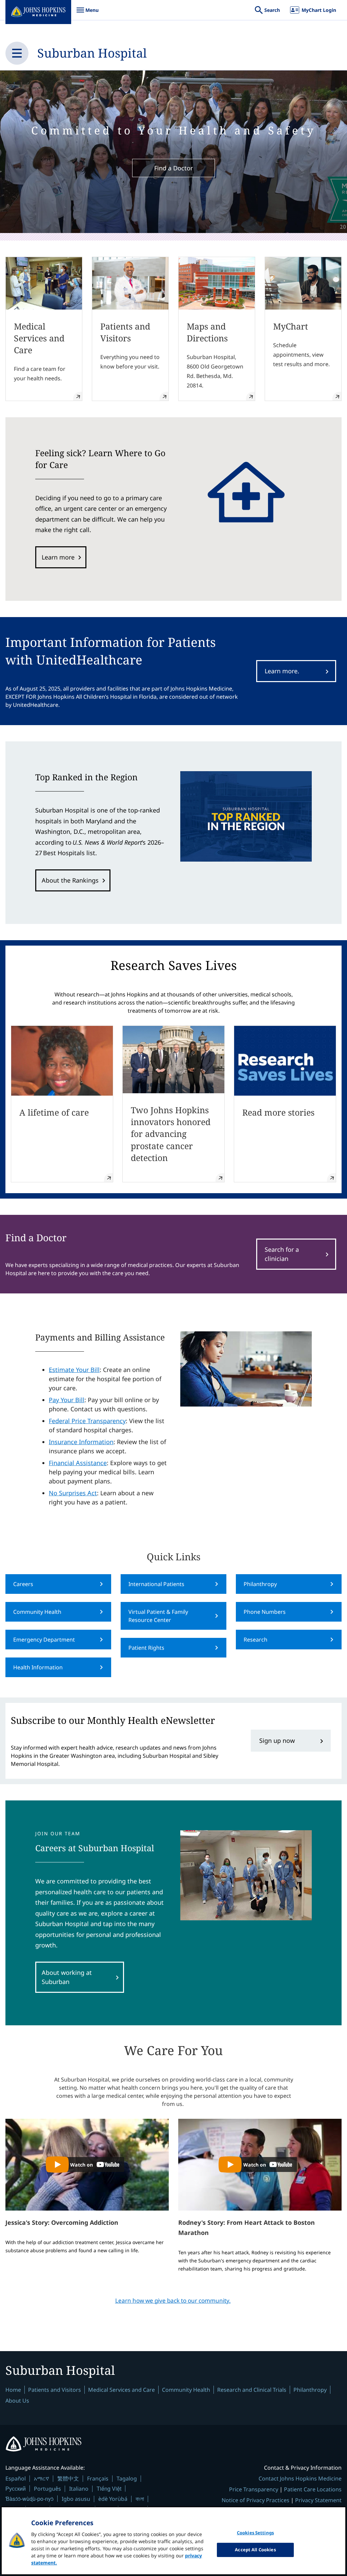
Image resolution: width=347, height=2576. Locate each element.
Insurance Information (81, 1442)
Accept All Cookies (255, 2550)
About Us (17, 2401)
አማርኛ (42, 2478)
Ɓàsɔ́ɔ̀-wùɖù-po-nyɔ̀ (29, 2499)
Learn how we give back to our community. (173, 2300)
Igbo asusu (76, 2499)
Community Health (37, 1612)
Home (13, 2390)
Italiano (79, 2489)
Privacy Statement (318, 2500)
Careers (23, 1584)
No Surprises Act (73, 1493)
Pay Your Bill (67, 1400)
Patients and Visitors (55, 2390)
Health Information (38, 1667)
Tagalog (127, 2478)
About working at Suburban (67, 1977)
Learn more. (282, 671)
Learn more (58, 557)
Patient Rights (146, 1648)
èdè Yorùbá (113, 2499)
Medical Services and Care (121, 2390)
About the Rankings (70, 880)
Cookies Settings (255, 2533)
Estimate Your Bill (74, 1370)
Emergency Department (44, 1640)
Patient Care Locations (313, 2489)
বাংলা (140, 2499)
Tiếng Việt (109, 2488)
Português (47, 2489)
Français (98, 2478)
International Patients (156, 1584)
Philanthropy (260, 1584)
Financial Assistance (78, 1463)
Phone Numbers (265, 1612)
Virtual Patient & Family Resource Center (158, 1616)
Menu (87, 13)
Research (256, 1640)
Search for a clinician (282, 1254)
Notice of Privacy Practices (256, 2500)
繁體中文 (68, 2478)
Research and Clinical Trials (252, 2390)
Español (16, 2478)
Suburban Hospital (92, 53)
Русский (16, 2488)
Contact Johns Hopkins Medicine (300, 2478)
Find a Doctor (173, 168)
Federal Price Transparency (87, 1421)
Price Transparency (254, 2489)
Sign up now (277, 1740)
